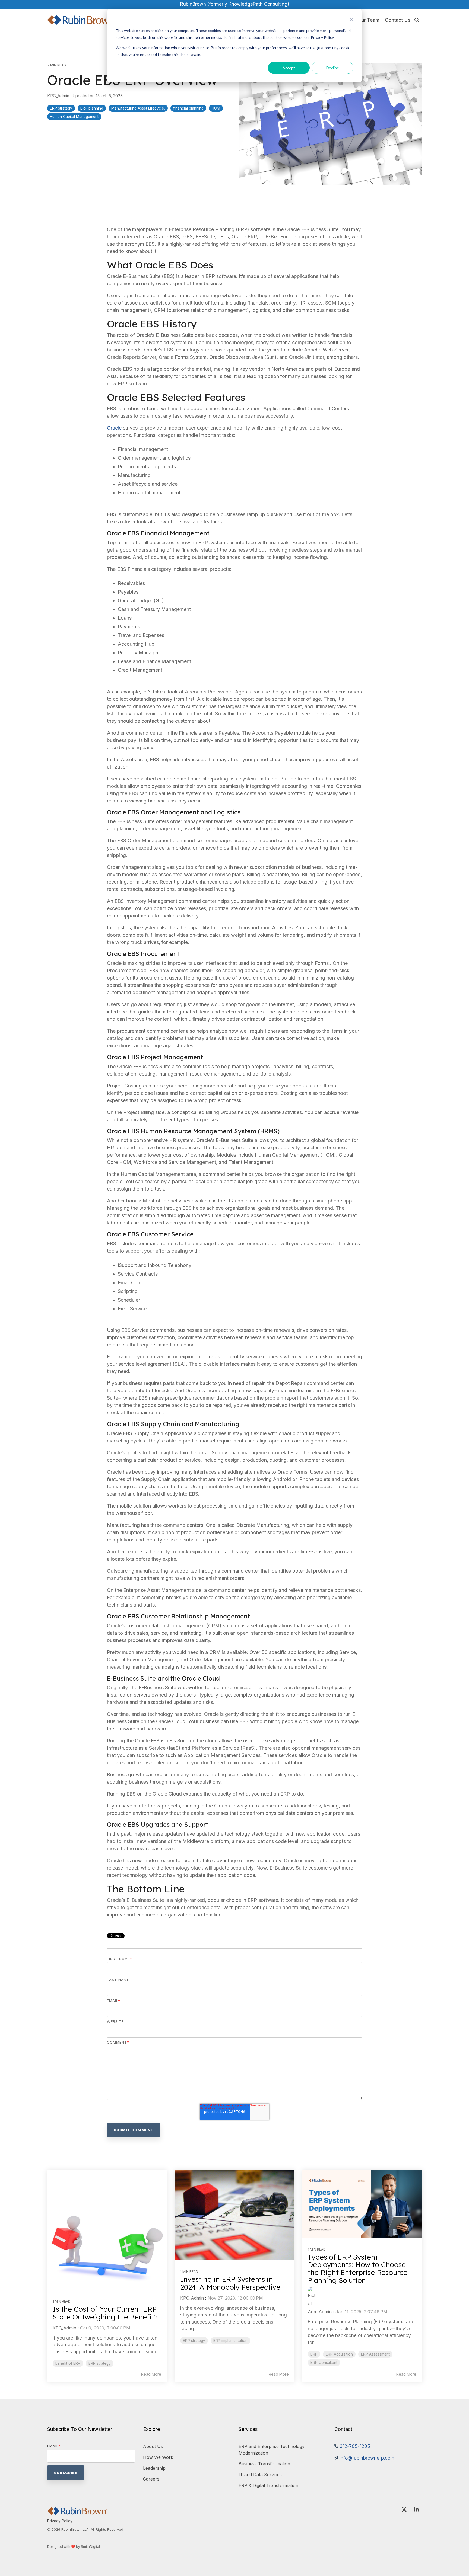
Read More (151, 2374)
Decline (333, 68)
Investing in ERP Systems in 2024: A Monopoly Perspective (230, 2283)
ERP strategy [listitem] (100, 2363)
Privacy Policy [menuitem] (60, 2521)
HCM (216, 108)
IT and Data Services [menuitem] (260, 2475)
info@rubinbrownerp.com (367, 2458)
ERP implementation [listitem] (230, 2341)
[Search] (417, 20)
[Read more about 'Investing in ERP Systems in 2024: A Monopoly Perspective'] (234, 2215)
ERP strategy (61, 108)
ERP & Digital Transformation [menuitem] (268, 2485)
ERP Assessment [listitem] (375, 2354)
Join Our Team (363, 20)
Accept (289, 68)
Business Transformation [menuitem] (264, 2464)
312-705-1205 (355, 2446)
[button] (405, 2510)
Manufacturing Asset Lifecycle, (138, 108)
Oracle (114, 428)
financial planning (188, 108)
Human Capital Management (74, 117)
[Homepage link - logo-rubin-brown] (77, 2512)
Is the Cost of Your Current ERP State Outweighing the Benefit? (105, 2313)
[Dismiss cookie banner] (351, 20)
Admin (324, 2312)
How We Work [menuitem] (158, 2457)
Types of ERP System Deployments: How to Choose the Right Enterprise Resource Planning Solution (358, 2269)
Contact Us (398, 20)
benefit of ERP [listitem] (68, 2363)
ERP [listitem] (314, 2354)
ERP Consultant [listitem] (324, 2363)
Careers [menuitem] (151, 2479)
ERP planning (92, 108)
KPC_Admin (59, 96)
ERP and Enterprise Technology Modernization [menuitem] (272, 2450)
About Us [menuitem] (153, 2446)
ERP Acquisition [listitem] (339, 2354)
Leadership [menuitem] (154, 2468)
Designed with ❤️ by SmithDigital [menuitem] (74, 2547)
